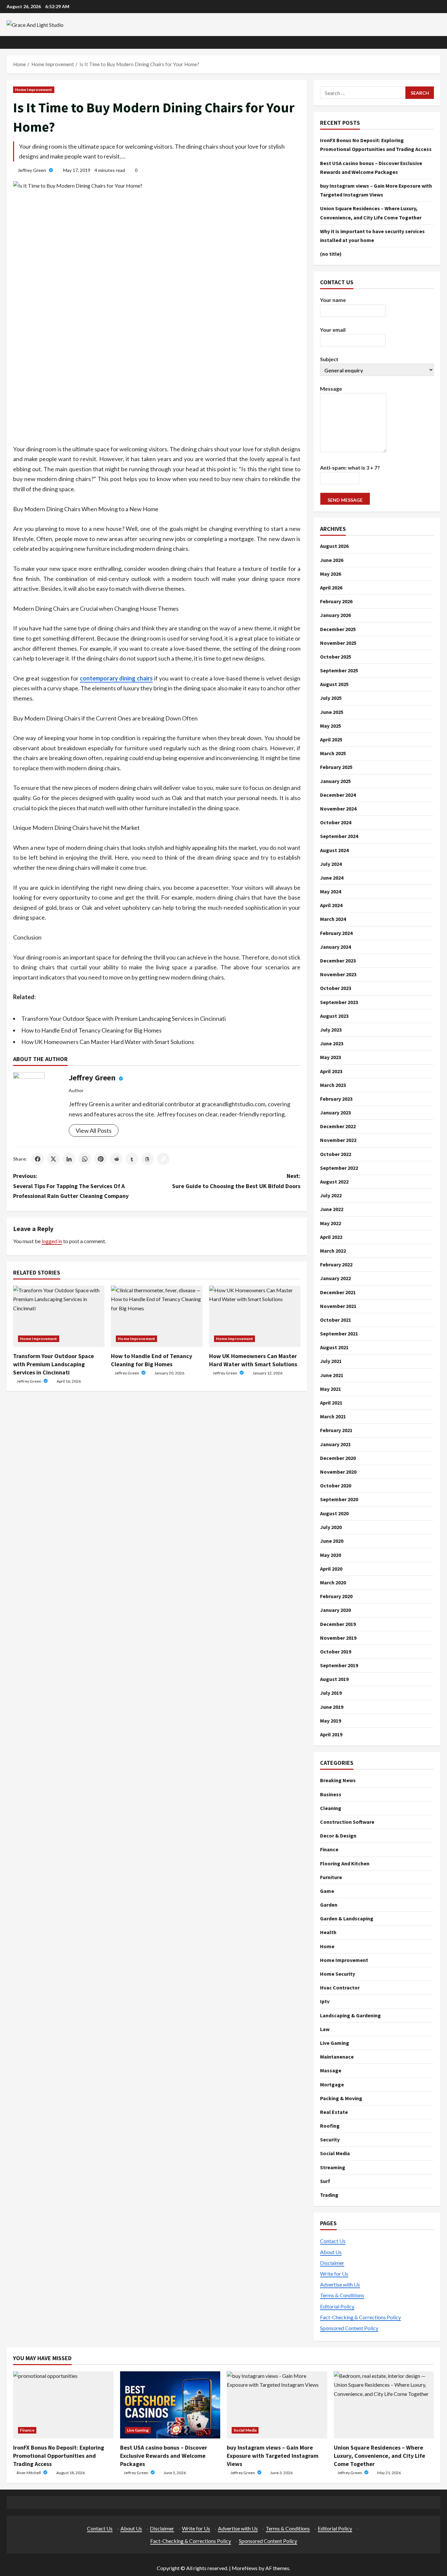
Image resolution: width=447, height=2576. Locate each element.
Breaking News (338, 1780)
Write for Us (334, 2274)
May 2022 (331, 1223)
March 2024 (333, 919)
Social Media (335, 2153)
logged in (52, 1241)
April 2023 (331, 1071)
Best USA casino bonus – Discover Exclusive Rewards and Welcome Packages (164, 2456)
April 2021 (331, 1403)
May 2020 (331, 1555)
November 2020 (338, 1472)
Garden (329, 1905)
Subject (329, 359)
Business (331, 1794)
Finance (329, 1849)
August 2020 (334, 1513)
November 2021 (338, 1306)
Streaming (333, 2167)
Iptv (325, 2001)
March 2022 (333, 1251)
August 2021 (334, 1348)
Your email (333, 330)
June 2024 (332, 878)
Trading (329, 2195)
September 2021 (339, 1334)
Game (327, 1891)
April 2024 (331, 905)
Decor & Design (338, 1836)
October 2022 (336, 1154)
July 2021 (331, 1361)
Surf (325, 2181)
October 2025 (336, 657)
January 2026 (335, 615)
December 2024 (338, 795)
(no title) (331, 254)
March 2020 (333, 1582)
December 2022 (338, 1127)
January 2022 (335, 1279)
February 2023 (336, 1099)
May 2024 (331, 892)
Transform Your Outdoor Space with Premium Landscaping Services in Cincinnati (124, 1018)
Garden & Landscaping (347, 1918)
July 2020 (331, 1527)
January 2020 (335, 1610)
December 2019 (338, 1624)
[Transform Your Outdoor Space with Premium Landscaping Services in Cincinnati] (59, 1316)
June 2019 (332, 1707)
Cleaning (331, 1808)
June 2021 (332, 1375)
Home (327, 1946)
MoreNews (245, 2568)
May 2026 (331, 574)
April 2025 (331, 740)
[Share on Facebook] (38, 1159)
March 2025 (333, 754)
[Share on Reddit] (116, 1159)
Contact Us (333, 2241)
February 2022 (336, 1265)
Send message (345, 500)
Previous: (71, 1186)
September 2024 (339, 836)
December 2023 (338, 961)
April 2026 (331, 588)
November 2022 (338, 1140)
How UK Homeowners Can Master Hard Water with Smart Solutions (108, 1042)
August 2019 (334, 1679)
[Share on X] (53, 1159)
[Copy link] (163, 1159)
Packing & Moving (341, 2098)
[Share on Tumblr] (132, 1159)
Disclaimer (332, 2263)
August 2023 (334, 1016)
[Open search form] (438, 42)
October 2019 (336, 1652)
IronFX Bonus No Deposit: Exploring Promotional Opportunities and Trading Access (59, 2456)
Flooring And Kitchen (345, 1863)
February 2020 (336, 1596)
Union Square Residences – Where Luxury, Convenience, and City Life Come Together (379, 2456)
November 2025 (338, 643)
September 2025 (339, 671)
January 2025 (335, 781)
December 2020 (338, 1458)
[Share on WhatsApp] (85, 1159)
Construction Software (347, 1822)
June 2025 (332, 712)
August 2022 (334, 1182)
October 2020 (336, 1486)
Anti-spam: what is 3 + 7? (350, 467)
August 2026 (334, 546)
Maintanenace (337, 2057)
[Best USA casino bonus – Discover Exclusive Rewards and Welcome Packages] (170, 2405)
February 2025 (336, 767)
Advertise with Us (340, 2284)
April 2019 (331, 1734)
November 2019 (338, 1638)
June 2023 (332, 1044)
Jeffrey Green (32, 170)
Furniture (331, 1877)
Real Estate (334, 2112)
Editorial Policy (337, 2306)
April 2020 (331, 1569)
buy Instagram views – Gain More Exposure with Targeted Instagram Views (273, 2456)
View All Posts (94, 1130)
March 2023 (333, 1085)
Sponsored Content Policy (349, 2328)
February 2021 (336, 1430)
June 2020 (332, 1541)
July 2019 (331, 1693)
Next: (236, 1181)
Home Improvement (34, 90)
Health (328, 1932)
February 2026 (336, 602)
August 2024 (334, 850)
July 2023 (331, 1030)
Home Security (338, 1974)
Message (331, 389)
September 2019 (339, 1665)
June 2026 (332, 560)
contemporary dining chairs (116, 678)
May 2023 (331, 1057)
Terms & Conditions (342, 2295)
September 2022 (339, 1168)
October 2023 (336, 988)
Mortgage (332, 2084)
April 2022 (331, 1237)
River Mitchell (29, 2473)
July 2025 (331, 698)
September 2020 (339, 1500)
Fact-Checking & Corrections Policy (360, 2317)
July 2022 (331, 1196)
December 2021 (338, 1292)
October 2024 (336, 823)
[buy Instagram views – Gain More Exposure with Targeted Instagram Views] (277, 2405)
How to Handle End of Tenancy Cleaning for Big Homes (91, 1030)
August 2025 (334, 684)
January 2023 (335, 1113)
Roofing (330, 2126)
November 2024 (338, 809)
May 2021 (331, 1389)
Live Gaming (335, 2043)
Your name (333, 300)
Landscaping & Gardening (350, 2015)
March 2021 (333, 1417)
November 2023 (338, 975)
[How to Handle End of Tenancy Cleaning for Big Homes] (157, 1316)
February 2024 (336, 933)
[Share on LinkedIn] (69, 1159)
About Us (331, 2252)
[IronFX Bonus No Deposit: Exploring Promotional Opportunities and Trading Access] (63, 2405)
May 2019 (331, 1721)
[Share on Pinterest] (100, 1159)
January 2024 (335, 947)
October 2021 (336, 1320)
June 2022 (332, 1209)
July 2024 (331, 864)
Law (325, 2029)
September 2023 (339, 1002)
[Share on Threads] (148, 1159)
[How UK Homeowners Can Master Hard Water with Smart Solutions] (255, 1316)
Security (330, 2139)
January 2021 (335, 1444)
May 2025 (331, 726)
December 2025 (338, 629)
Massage (331, 2070)
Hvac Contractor (340, 1988)
